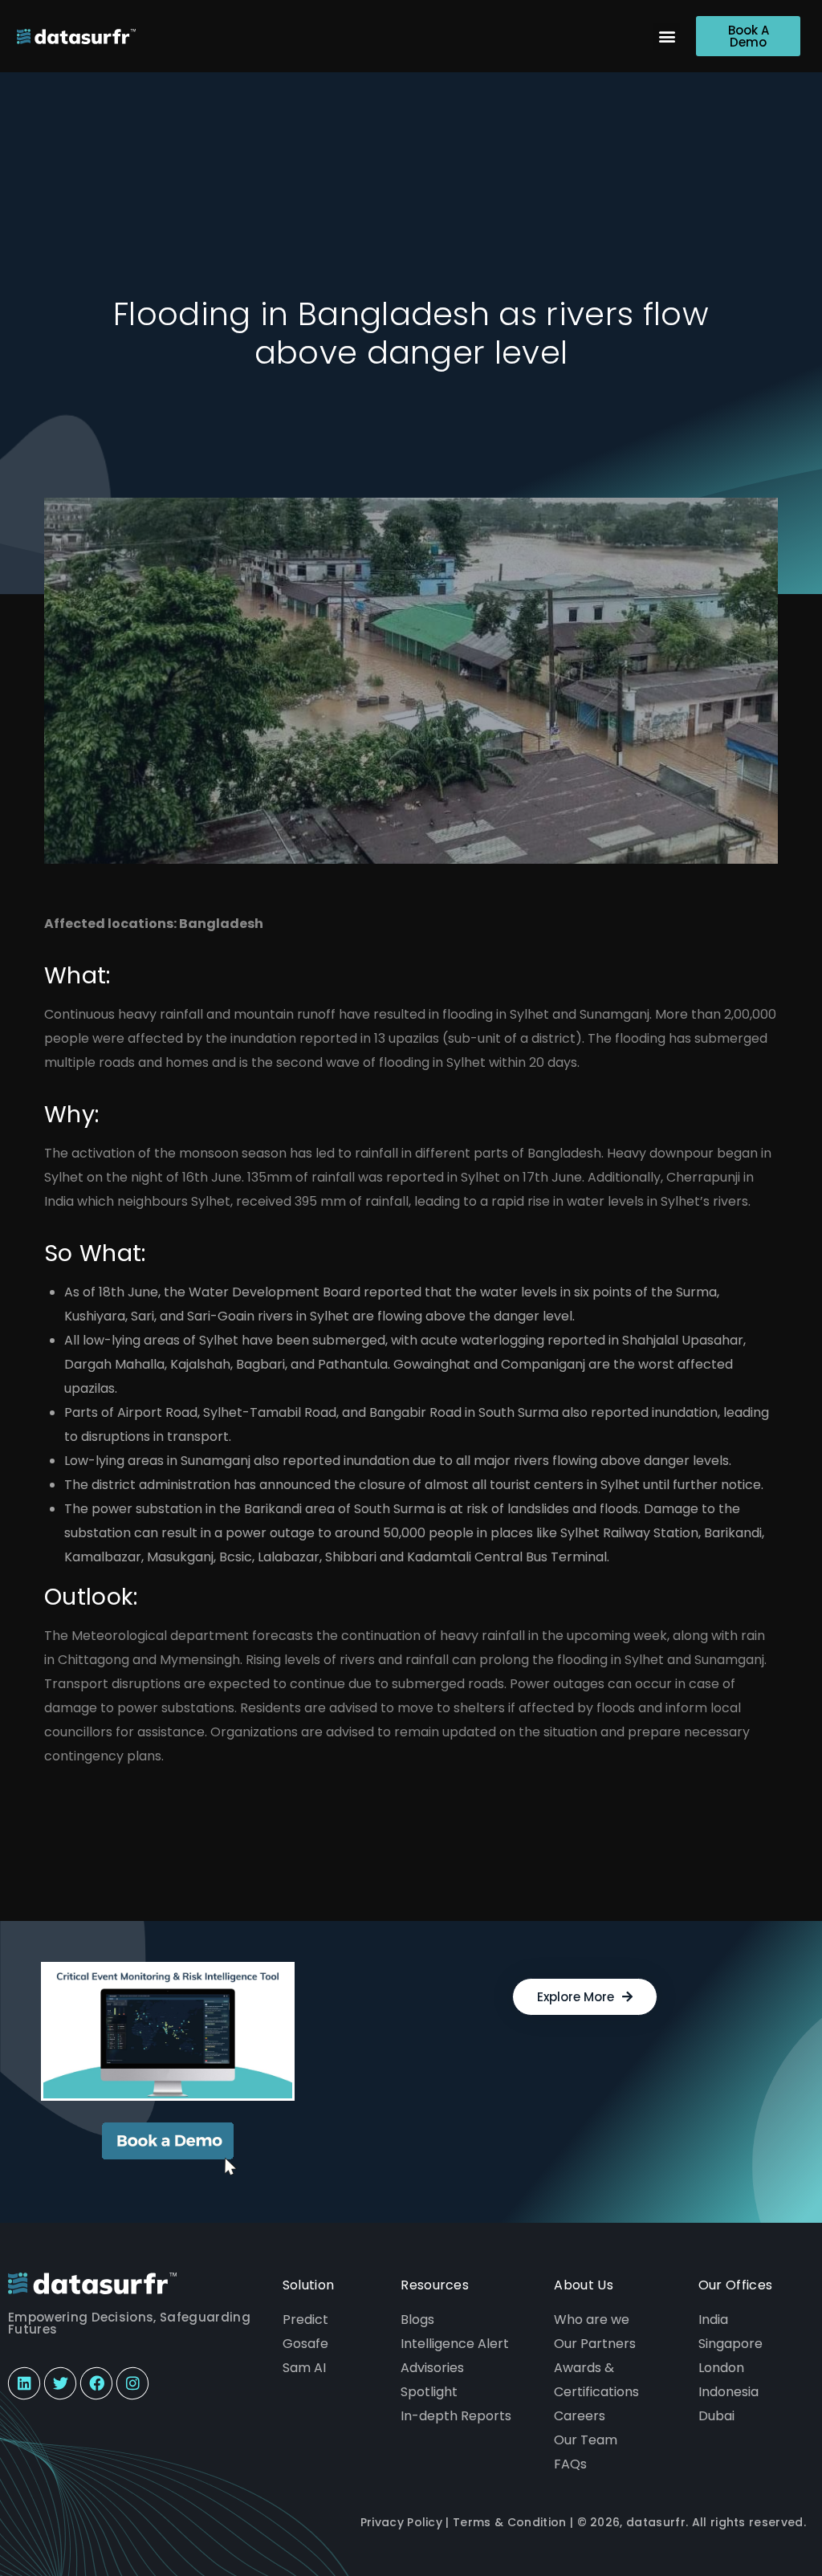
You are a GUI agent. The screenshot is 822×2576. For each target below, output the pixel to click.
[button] (667, 37)
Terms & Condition (509, 2522)
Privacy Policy (401, 2522)
